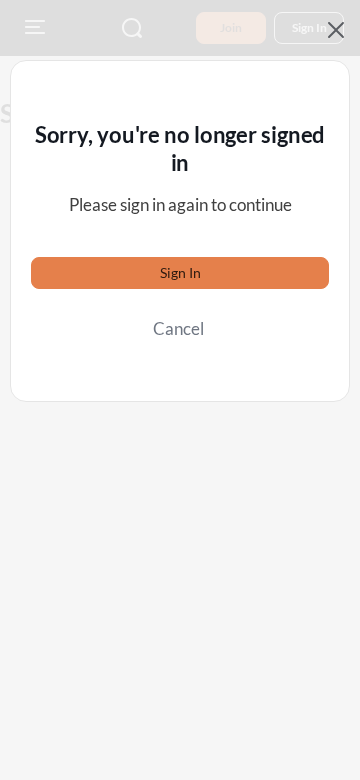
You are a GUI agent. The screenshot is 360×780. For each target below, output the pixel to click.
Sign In (180, 272)
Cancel (178, 328)
